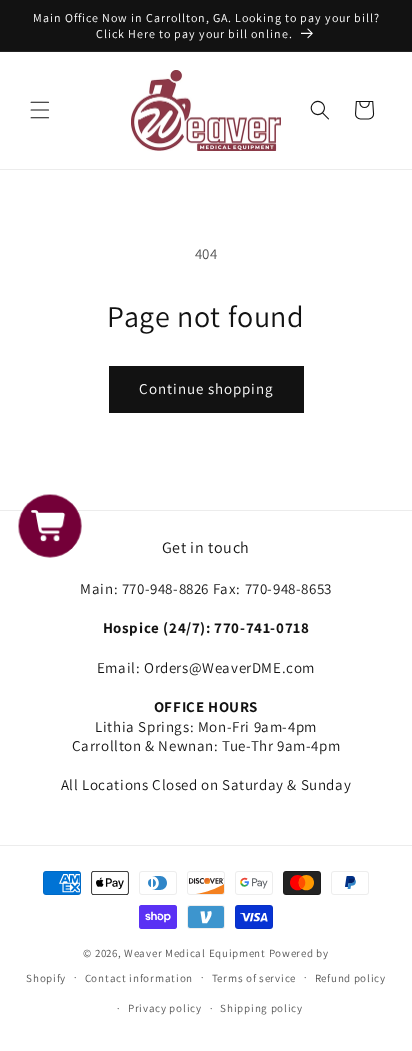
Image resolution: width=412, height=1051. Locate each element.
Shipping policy (261, 1008)
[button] (40, 110)
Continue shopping (206, 388)
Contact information (139, 978)
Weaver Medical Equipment (195, 953)
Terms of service (254, 978)
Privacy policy (165, 1008)
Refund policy (350, 978)
